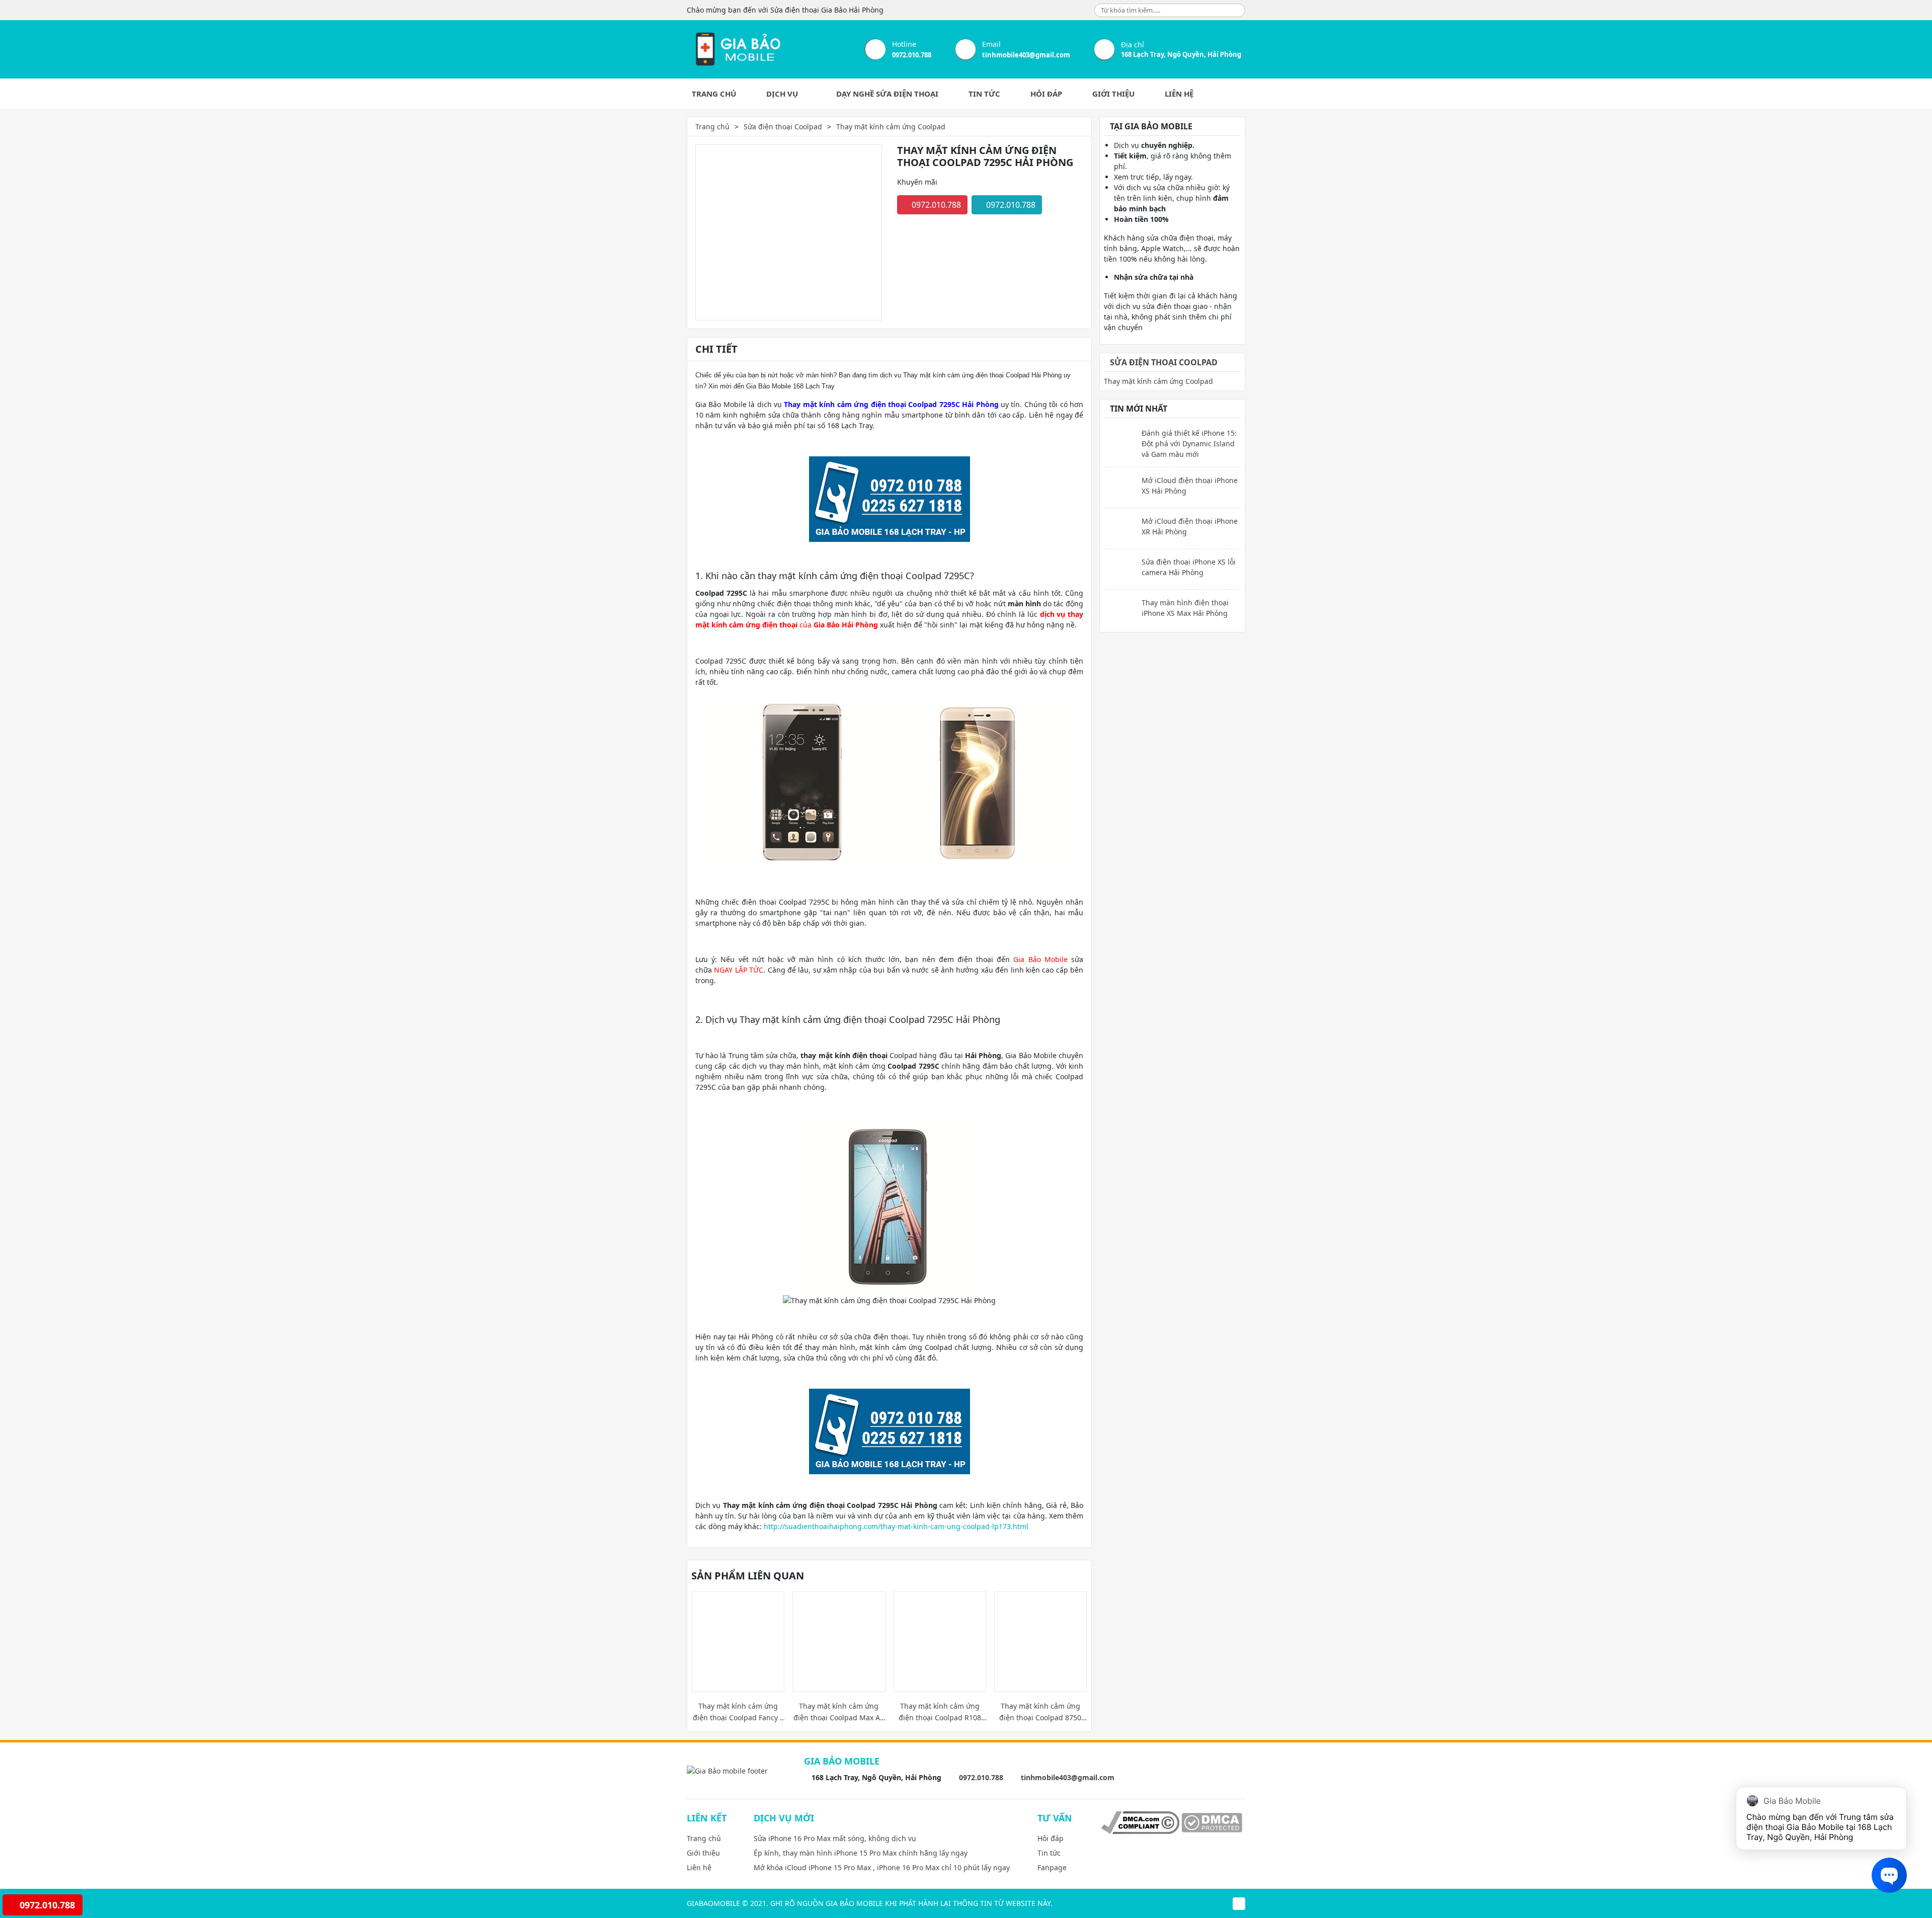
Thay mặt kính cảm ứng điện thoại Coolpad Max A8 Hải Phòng (839, 1712)
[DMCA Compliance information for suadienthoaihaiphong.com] (1140, 1822)
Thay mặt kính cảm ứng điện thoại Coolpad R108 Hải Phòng (940, 1712)
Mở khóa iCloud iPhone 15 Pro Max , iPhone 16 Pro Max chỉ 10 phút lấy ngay (882, 1867)
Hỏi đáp (1046, 94)
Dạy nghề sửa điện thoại (887, 94)
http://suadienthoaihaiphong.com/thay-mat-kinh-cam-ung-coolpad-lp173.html (896, 1526)
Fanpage (1052, 1867)
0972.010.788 (912, 55)
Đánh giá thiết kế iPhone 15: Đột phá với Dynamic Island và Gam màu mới (1189, 444)
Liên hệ (1179, 94)
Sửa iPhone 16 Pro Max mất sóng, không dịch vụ (835, 1838)
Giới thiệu (1113, 94)
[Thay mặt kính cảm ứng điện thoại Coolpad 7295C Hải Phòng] (737, 49)
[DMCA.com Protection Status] (1212, 1822)
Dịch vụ (783, 94)
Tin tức (984, 94)
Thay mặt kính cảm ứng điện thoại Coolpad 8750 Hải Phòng (1040, 1712)
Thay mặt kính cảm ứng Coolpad (891, 127)
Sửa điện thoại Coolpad (783, 127)
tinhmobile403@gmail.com (1026, 55)
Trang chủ (714, 94)
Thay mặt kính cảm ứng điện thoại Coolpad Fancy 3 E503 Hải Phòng (738, 1712)
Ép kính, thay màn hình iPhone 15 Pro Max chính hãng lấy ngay (861, 1853)
